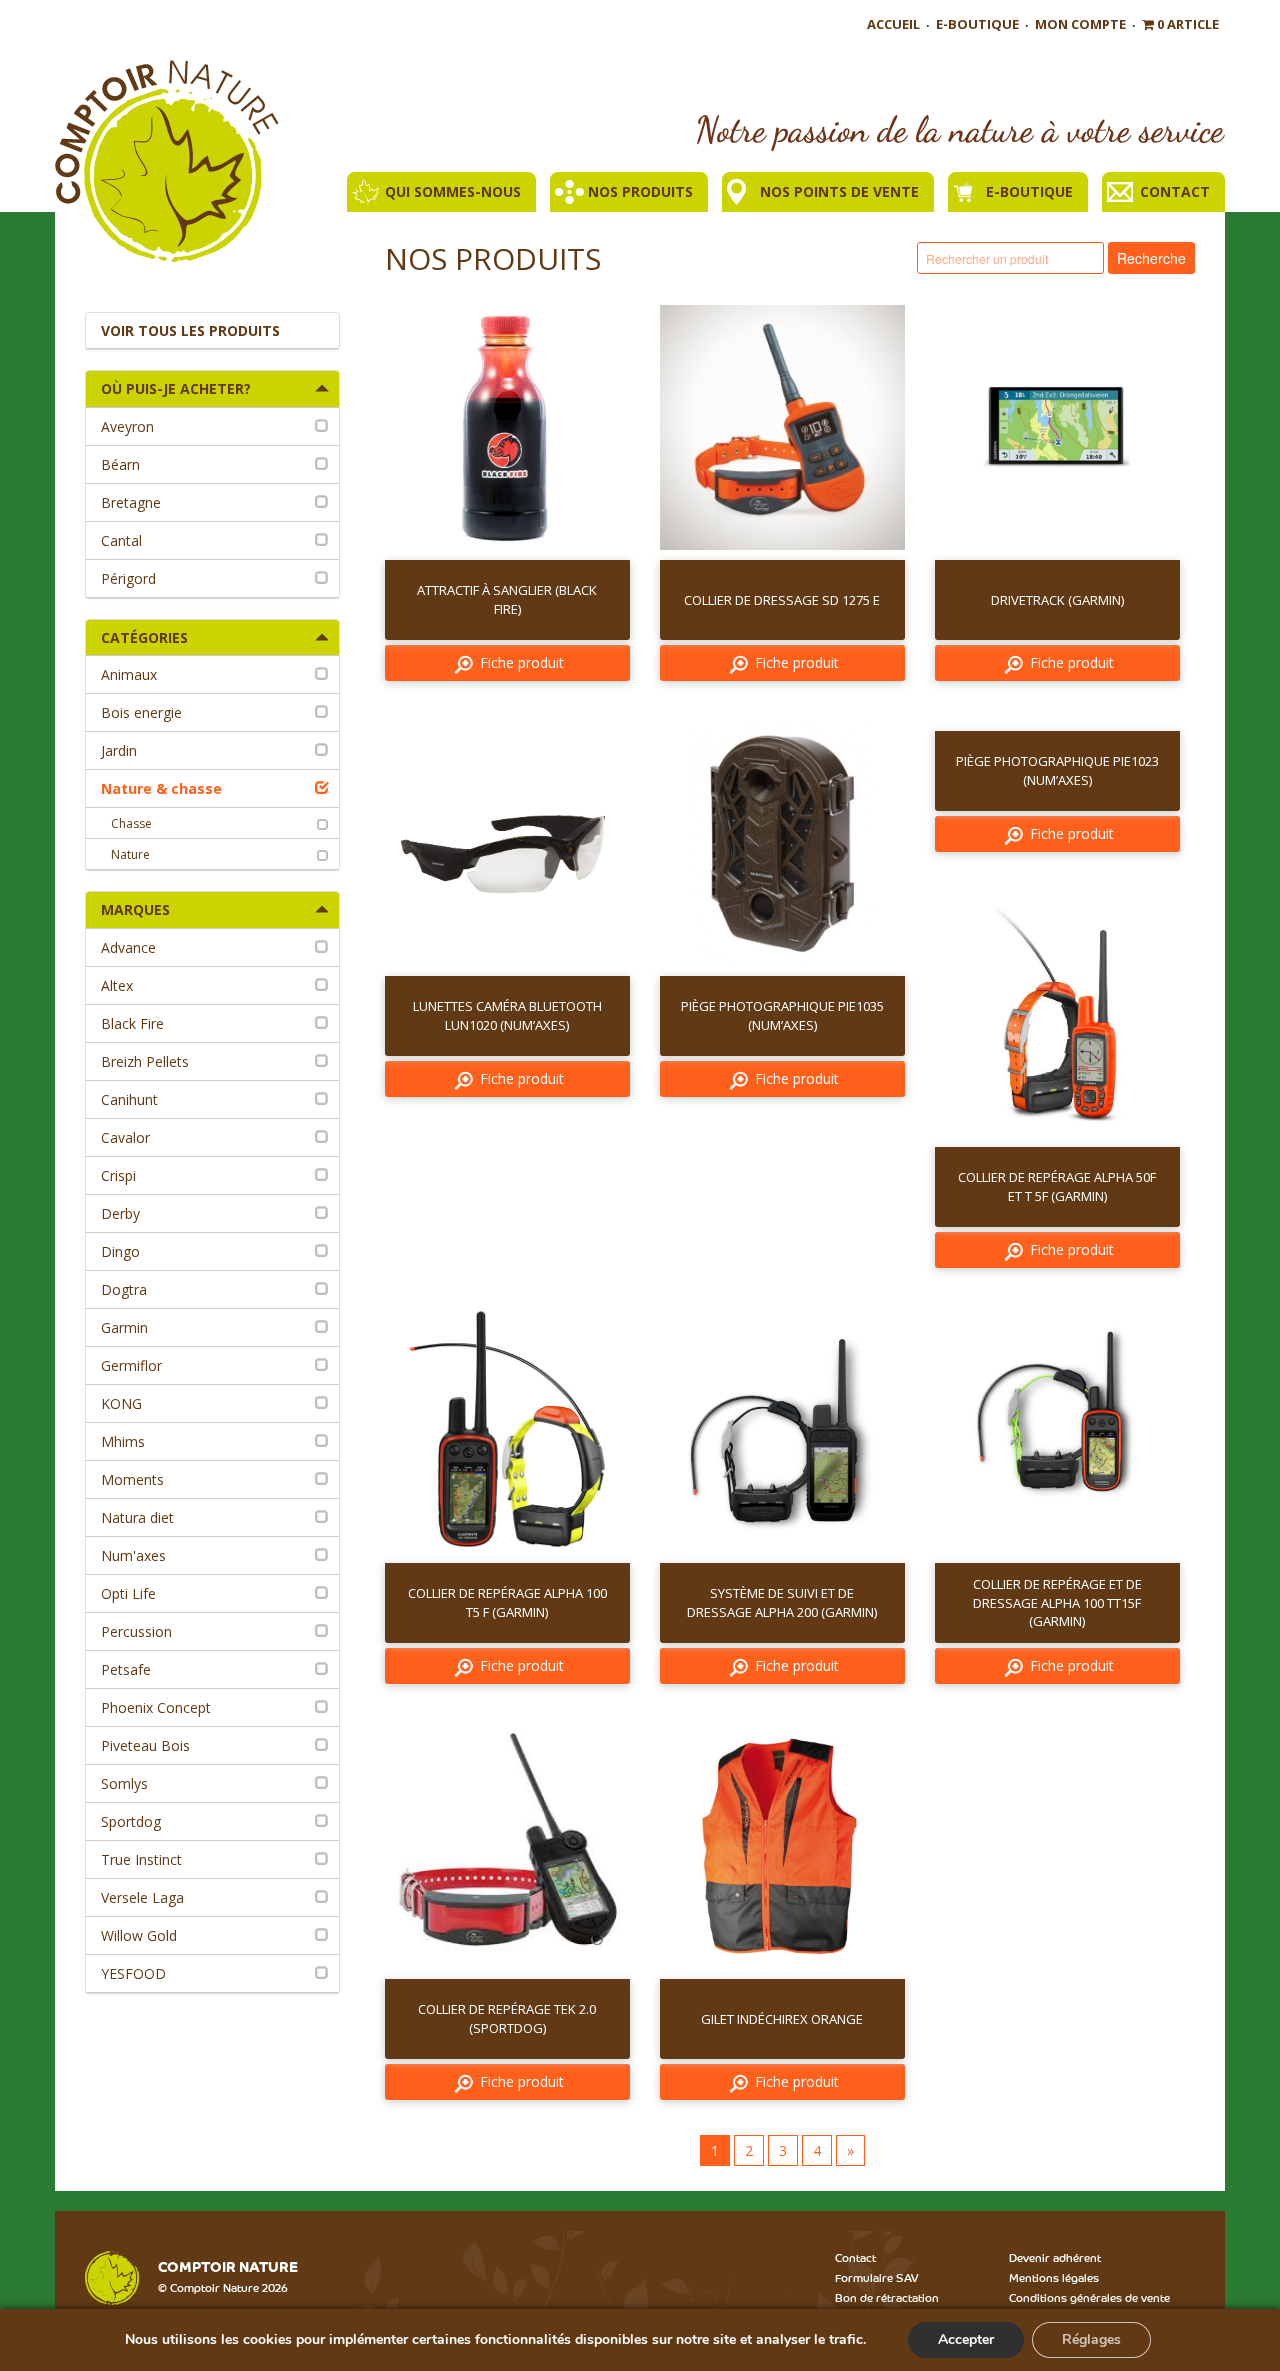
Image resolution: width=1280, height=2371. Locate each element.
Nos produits (640, 191)
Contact (1175, 191)
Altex (117, 985)
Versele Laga (142, 1897)
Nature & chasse (161, 788)
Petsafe (126, 1669)
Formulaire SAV (877, 2277)
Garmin (124, 1327)
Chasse (131, 823)
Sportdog (131, 1821)
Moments (132, 1479)
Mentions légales (1054, 2277)
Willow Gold (139, 1935)
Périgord (128, 578)
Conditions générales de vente (1089, 2297)
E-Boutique (977, 24)
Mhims (123, 1441)
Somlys (124, 1783)
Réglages (1091, 2339)
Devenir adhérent (1055, 2257)
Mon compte (1080, 24)
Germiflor (131, 1365)
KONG (121, 1403)
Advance (128, 947)
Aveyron (127, 426)
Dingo (120, 1251)
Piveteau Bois (145, 1745)
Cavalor (125, 1137)
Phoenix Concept (156, 1707)
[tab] (212, 389)
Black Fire (132, 1023)
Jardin (119, 750)
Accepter (966, 2339)
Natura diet (137, 1517)
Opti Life (128, 1593)
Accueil (893, 24)
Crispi (118, 1175)
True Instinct (141, 1859)
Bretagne (131, 502)
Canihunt (129, 1099)
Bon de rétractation (887, 2297)
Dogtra (124, 1289)
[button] (212, 389)
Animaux (129, 674)
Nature (130, 854)
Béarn (120, 464)
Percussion (136, 1631)
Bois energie (141, 712)
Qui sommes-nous (453, 191)
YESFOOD (133, 1973)
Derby (120, 1213)
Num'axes (133, 1555)
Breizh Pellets (145, 1061)
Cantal (121, 540)
